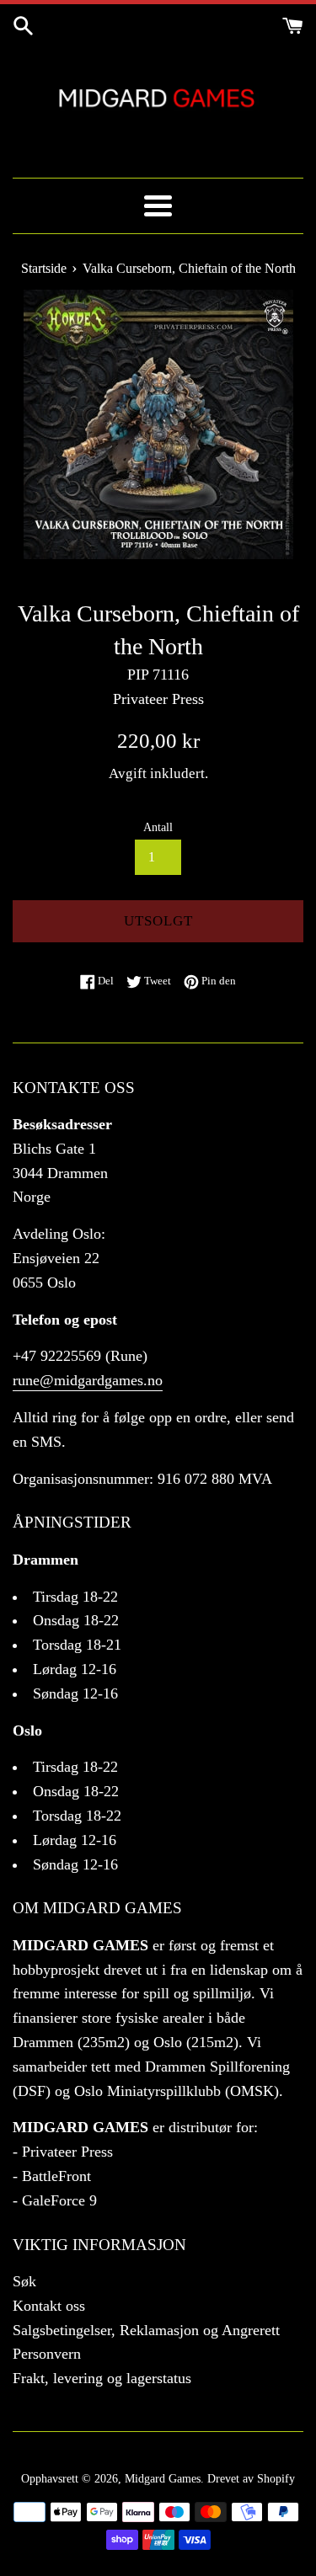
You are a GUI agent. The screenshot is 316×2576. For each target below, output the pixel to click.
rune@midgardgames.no (88, 1380)
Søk (24, 2281)
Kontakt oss (49, 2306)
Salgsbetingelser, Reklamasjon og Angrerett (146, 2330)
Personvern (47, 2354)
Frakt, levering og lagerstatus (102, 2378)
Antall (158, 827)
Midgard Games (163, 2478)
